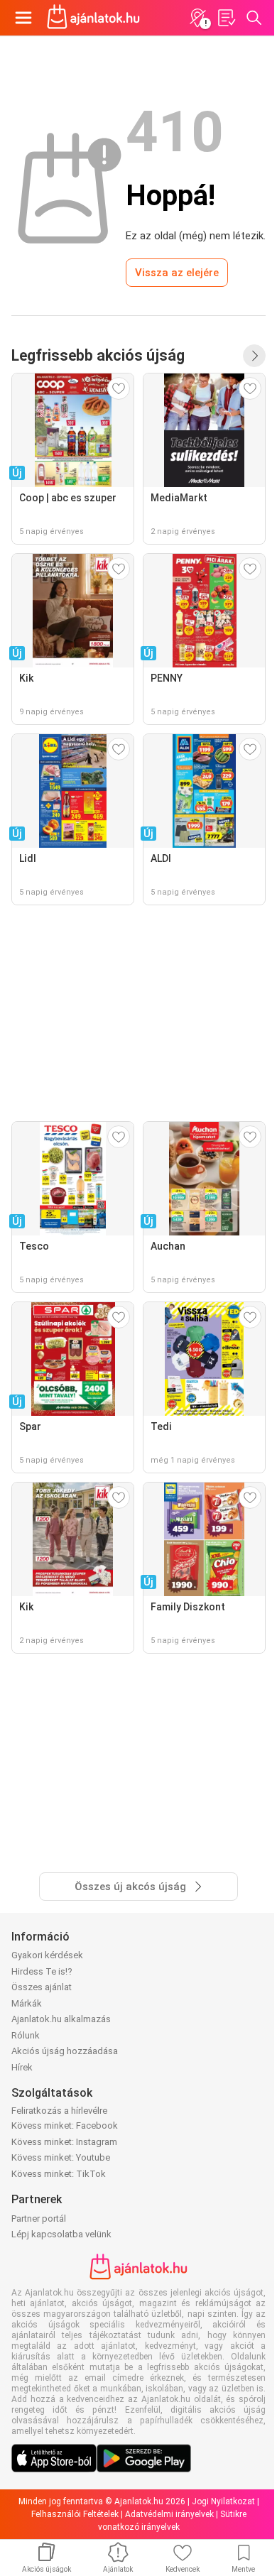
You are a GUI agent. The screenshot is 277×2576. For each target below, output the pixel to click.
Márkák (27, 2003)
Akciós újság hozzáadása (65, 2051)
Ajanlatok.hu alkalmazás (61, 2019)
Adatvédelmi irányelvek (169, 2514)
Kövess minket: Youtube (61, 2157)
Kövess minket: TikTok (59, 2174)
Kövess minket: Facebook (65, 2125)
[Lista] (226, 18)
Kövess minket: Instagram (64, 2142)
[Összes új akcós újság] (254, 356)
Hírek (22, 2067)
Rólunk (26, 2035)
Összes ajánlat (42, 1987)
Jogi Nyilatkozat (223, 2501)
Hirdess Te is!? (42, 1971)
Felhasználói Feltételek (75, 2514)
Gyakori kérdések (47, 1955)
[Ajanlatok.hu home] (93, 18)
